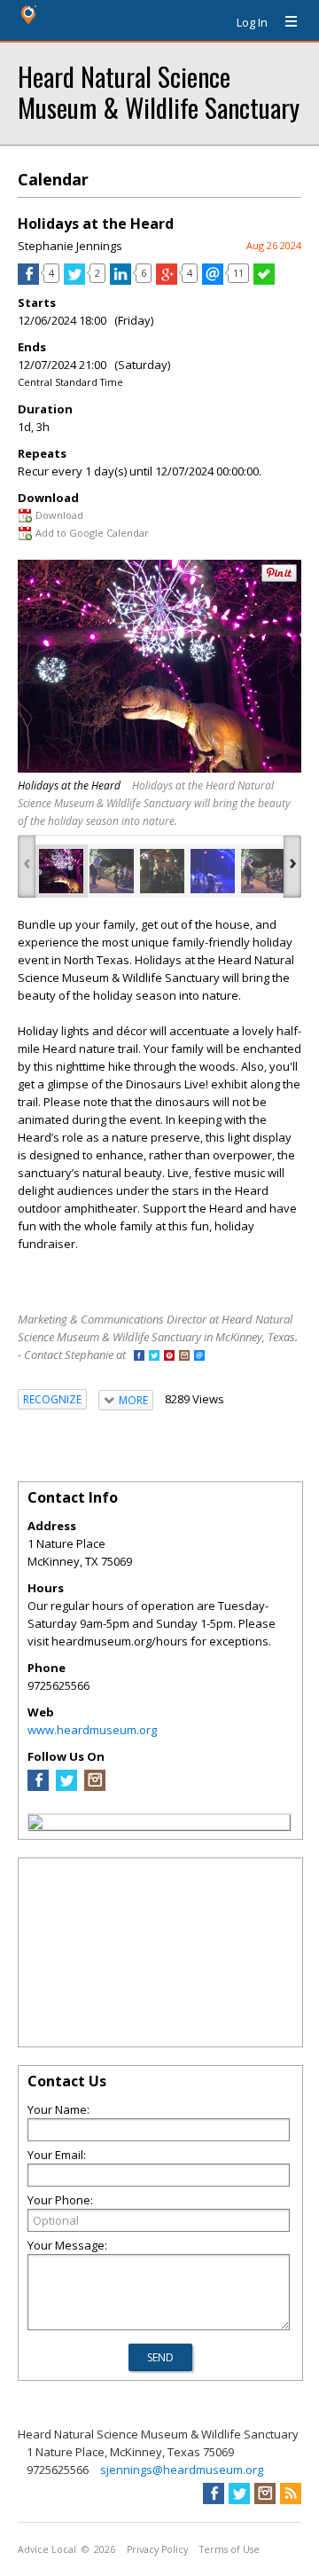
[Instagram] (95, 1787)
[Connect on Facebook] (139, 1357)
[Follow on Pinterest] (169, 1357)
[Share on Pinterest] (279, 578)
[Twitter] (66, 1787)
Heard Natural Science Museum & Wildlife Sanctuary (159, 91)
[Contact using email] (199, 1357)
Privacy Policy (157, 2549)
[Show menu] (284, 22)
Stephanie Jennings (70, 246)
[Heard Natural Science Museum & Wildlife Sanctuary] (35, 1825)
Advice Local (47, 2549)
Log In (252, 22)
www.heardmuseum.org (92, 1730)
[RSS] (291, 2494)
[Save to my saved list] (264, 280)
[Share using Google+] (167, 280)
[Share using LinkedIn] (121, 280)
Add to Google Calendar (92, 533)
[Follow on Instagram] (184, 1357)
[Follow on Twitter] (154, 1357)
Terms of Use (230, 2549)
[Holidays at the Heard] (61, 871)
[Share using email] (213, 280)
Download (59, 515)
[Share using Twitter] (74, 280)
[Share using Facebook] (28, 280)
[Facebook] (38, 1787)
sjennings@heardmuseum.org (182, 2470)
